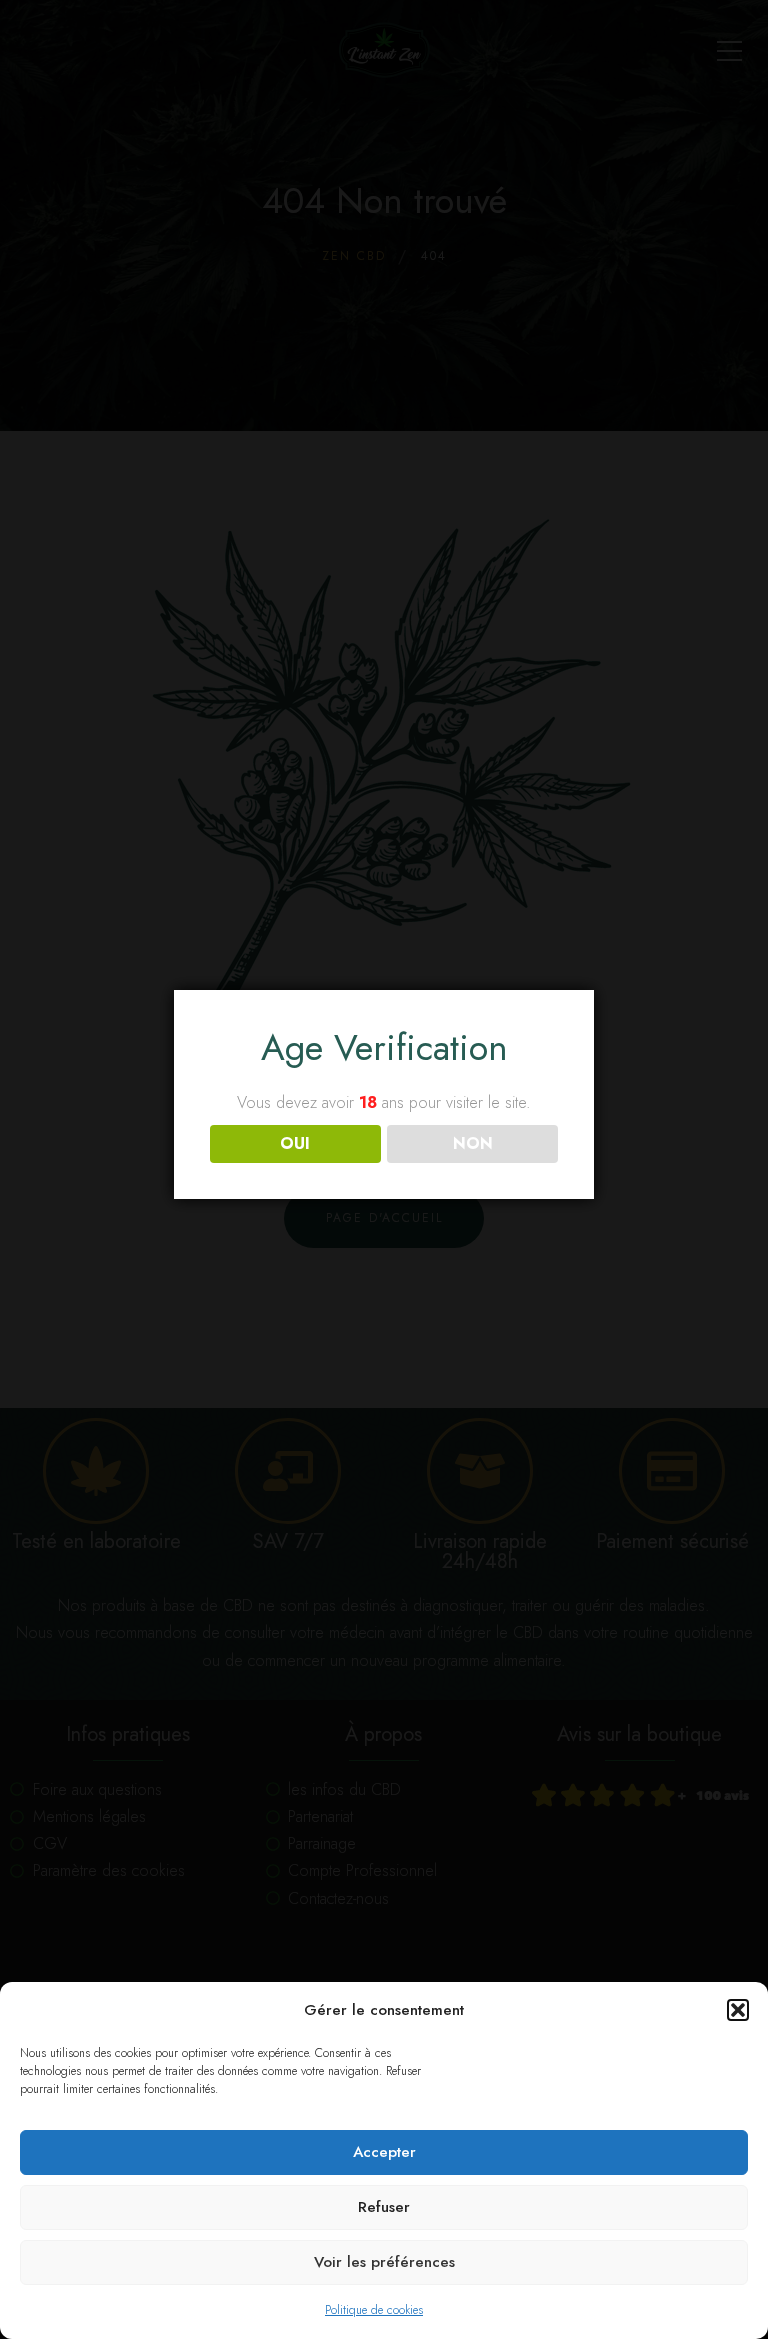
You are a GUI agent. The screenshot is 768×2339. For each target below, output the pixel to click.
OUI (295, 1143)
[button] (738, 2010)
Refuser (384, 2207)
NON (473, 1143)
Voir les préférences (384, 2262)
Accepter (384, 2152)
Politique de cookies (374, 2310)
